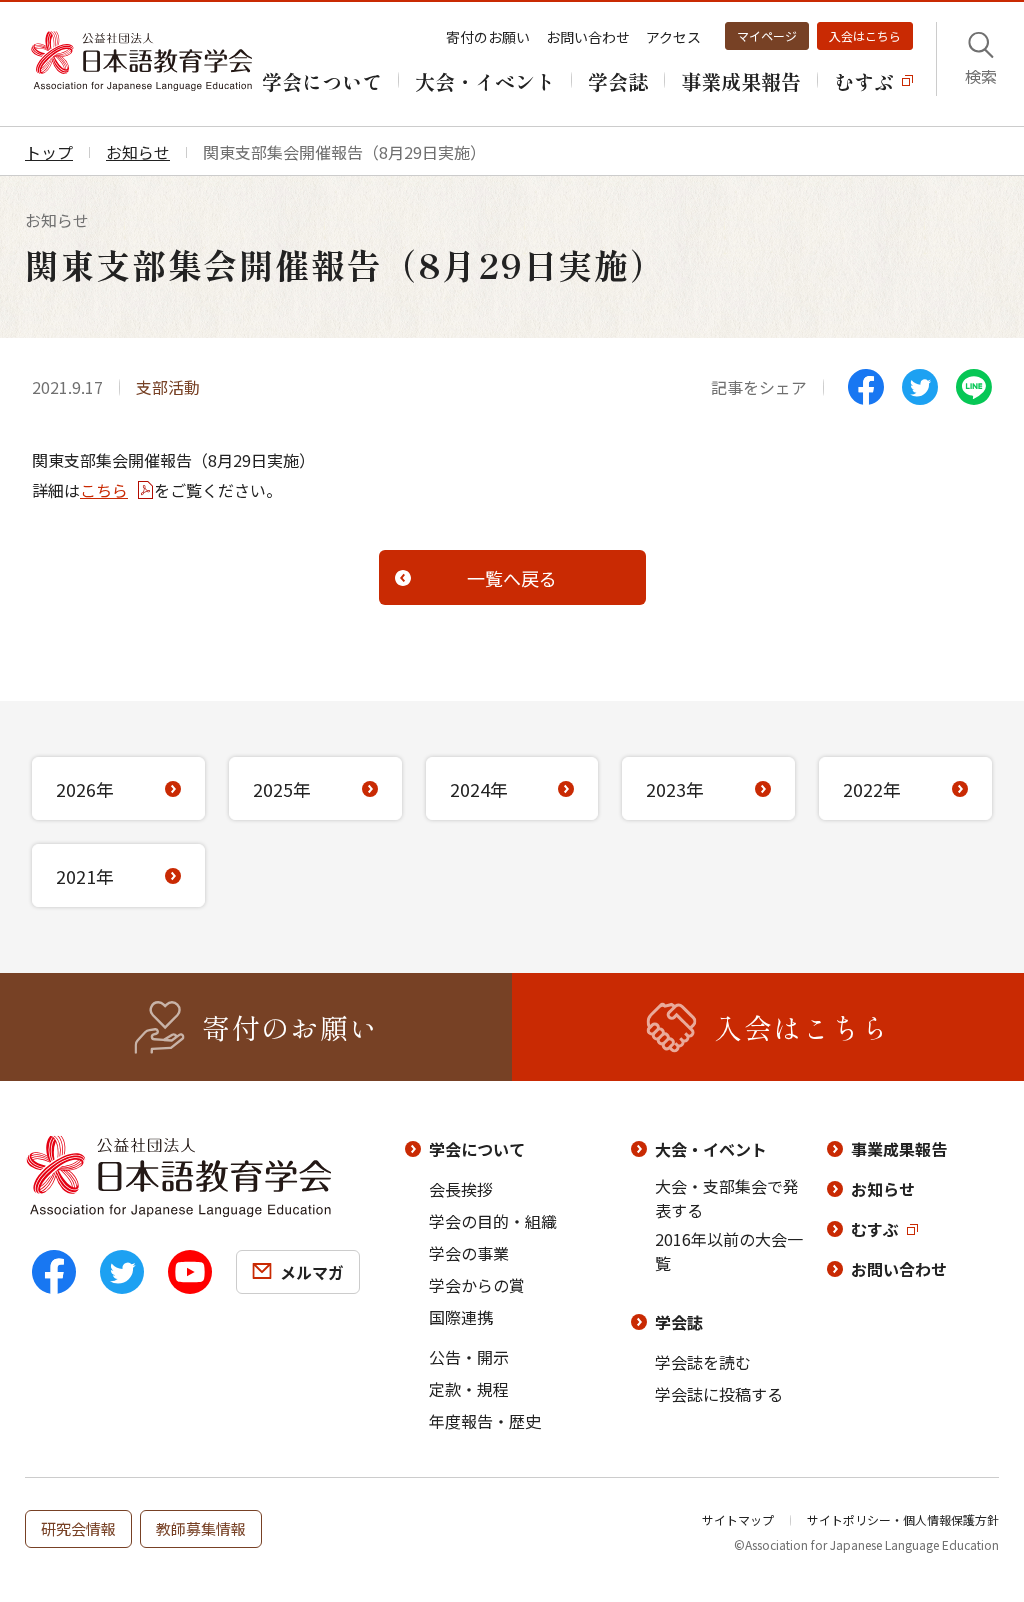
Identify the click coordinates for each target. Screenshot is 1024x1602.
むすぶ (875, 1229)
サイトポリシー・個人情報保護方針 (903, 1519)
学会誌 (679, 1322)
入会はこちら (865, 35)
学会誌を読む (703, 1362)
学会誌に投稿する (719, 1394)
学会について (477, 1149)
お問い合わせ (588, 37)
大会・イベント (711, 1149)
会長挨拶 (461, 1189)
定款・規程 (469, 1389)
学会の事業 (469, 1253)
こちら (104, 490)
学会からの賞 (477, 1285)
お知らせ (883, 1189)
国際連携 (461, 1317)
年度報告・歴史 (485, 1421)
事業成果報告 (899, 1149)
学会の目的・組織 (493, 1221)
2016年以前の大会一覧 (729, 1251)
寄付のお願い (488, 37)
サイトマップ (738, 1519)
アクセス (673, 37)
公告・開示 (469, 1357)
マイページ (767, 35)
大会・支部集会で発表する (727, 1198)
